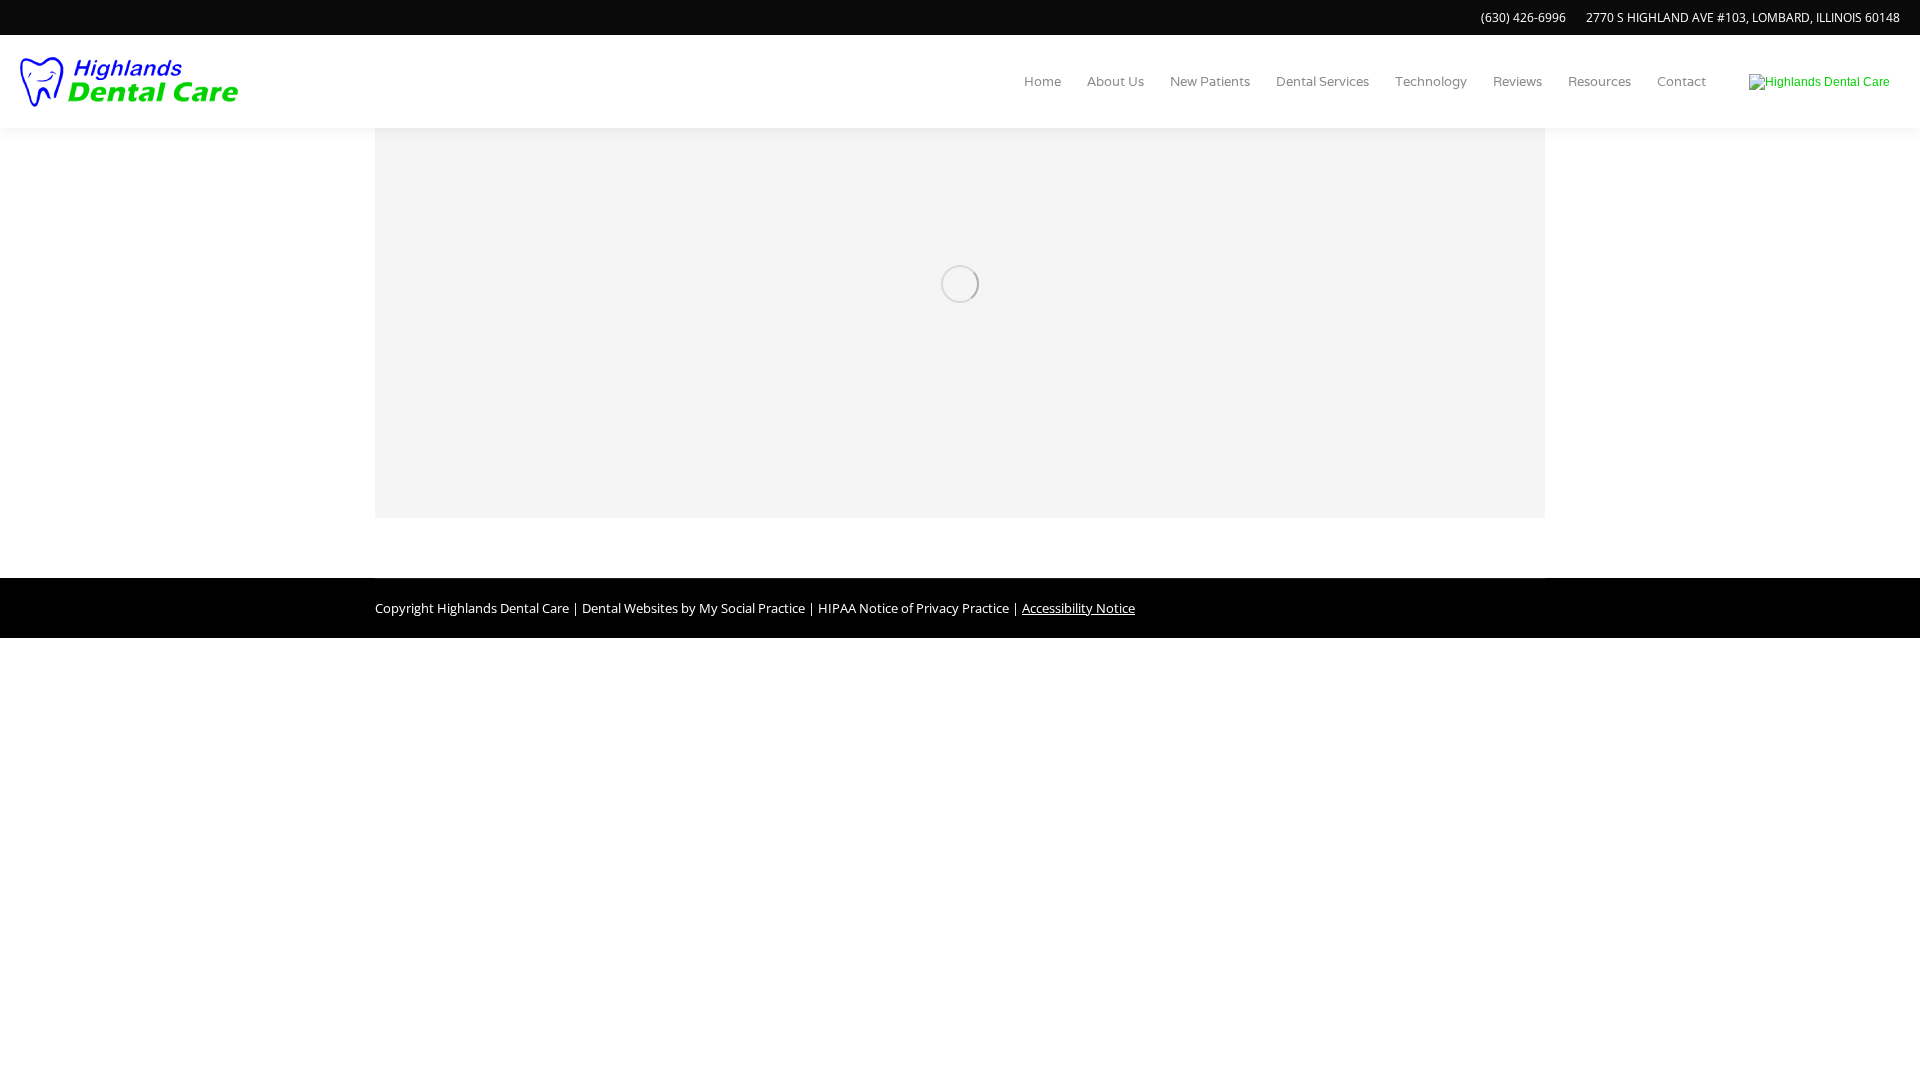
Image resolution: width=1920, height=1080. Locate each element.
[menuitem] (1042, 81)
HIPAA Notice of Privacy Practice (913, 608)
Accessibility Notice (1078, 608)
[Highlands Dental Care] (1819, 82)
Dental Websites (630, 608)
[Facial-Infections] (960, 284)
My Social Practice (750, 608)
